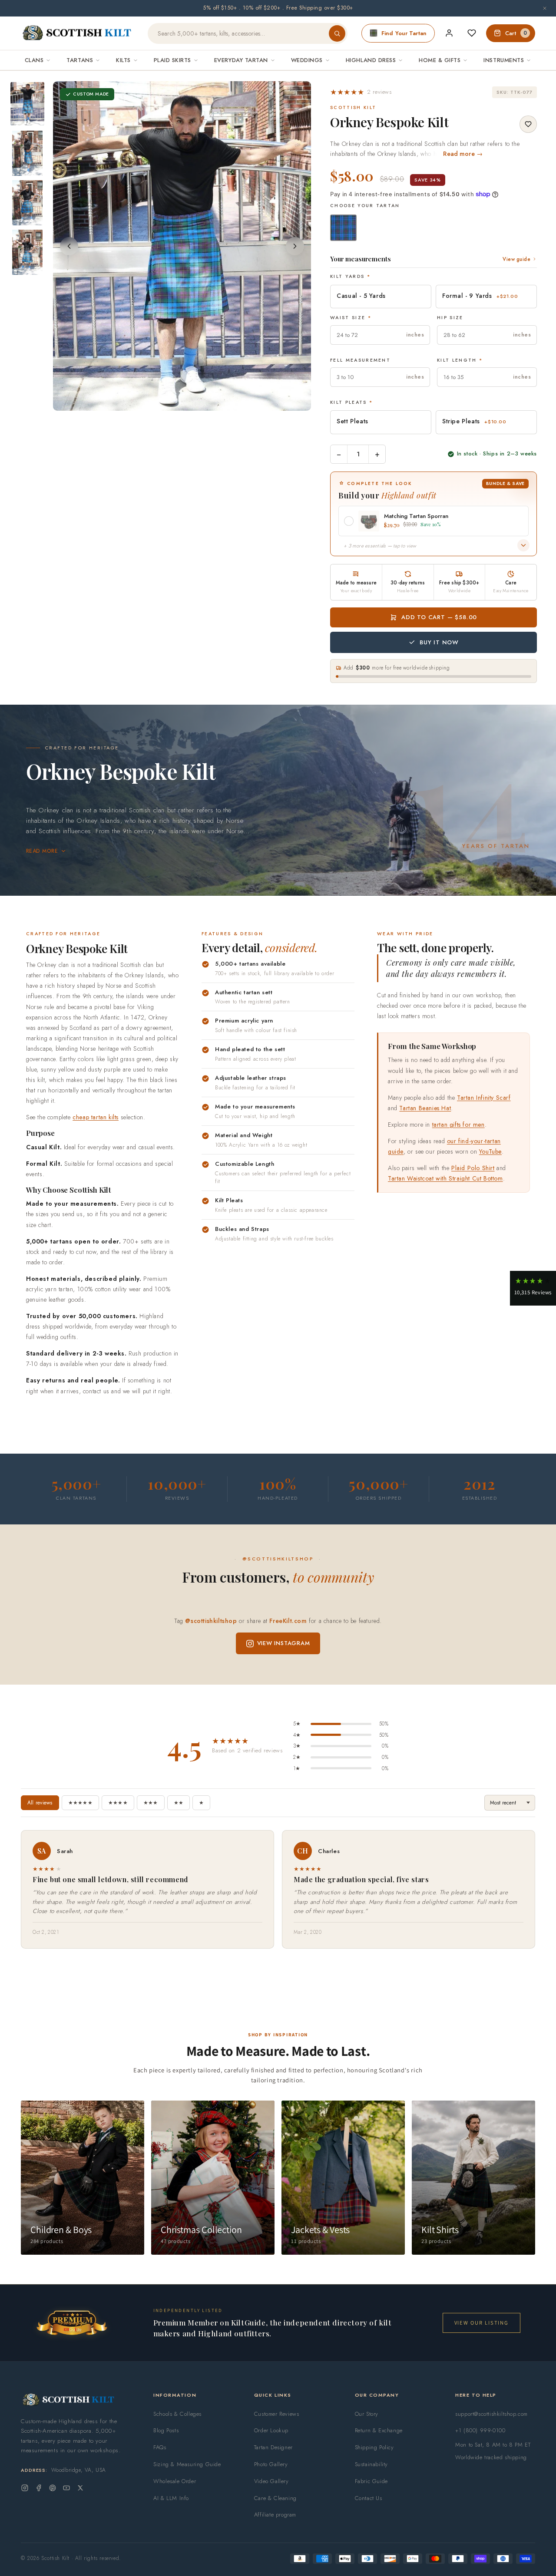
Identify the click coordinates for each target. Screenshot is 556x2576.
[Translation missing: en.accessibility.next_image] (295, 246)
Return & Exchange (379, 2430)
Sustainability (371, 2464)
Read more (42, 851)
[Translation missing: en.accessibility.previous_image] (69, 246)
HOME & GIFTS (440, 60)
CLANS (34, 60)
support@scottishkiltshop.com (491, 2414)
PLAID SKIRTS (172, 60)
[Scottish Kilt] (77, 33)
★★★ (151, 1803)
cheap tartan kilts (96, 1117)
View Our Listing (482, 2323)
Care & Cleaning (275, 2498)
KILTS (123, 60)
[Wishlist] (472, 33)
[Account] (449, 33)
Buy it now (439, 642)
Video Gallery (271, 2481)
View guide (516, 259)
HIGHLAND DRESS (371, 60)
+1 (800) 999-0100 (480, 2430)
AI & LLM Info (171, 2498)
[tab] (174, 402)
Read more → (463, 154)
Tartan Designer (273, 2447)
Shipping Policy (374, 2447)
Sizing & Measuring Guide (187, 2464)
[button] (361, 92)
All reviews (40, 1803)
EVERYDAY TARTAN (241, 60)
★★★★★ (80, 1803)
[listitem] (27, 104)
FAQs (160, 2447)
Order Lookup (271, 2430)
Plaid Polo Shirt (473, 1168)
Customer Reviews (277, 2414)
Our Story (367, 2414)
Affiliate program (275, 2515)
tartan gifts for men (458, 1125)
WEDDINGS (307, 60)
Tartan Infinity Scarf (484, 1098)
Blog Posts (166, 2430)
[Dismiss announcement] (545, 8)
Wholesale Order (175, 2481)
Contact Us (369, 2498)
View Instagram (284, 1643)
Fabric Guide (371, 2481)
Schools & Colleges (177, 2414)
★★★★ (118, 1803)
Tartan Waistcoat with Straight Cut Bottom (445, 1178)
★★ (179, 1803)
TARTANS (80, 60)
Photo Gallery (271, 2464)
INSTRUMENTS (504, 60)
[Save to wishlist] (528, 124)
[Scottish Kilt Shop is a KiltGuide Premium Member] (72, 2323)
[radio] (343, 228)
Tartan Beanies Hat (425, 1108)
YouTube (490, 1151)
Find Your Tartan (404, 33)
